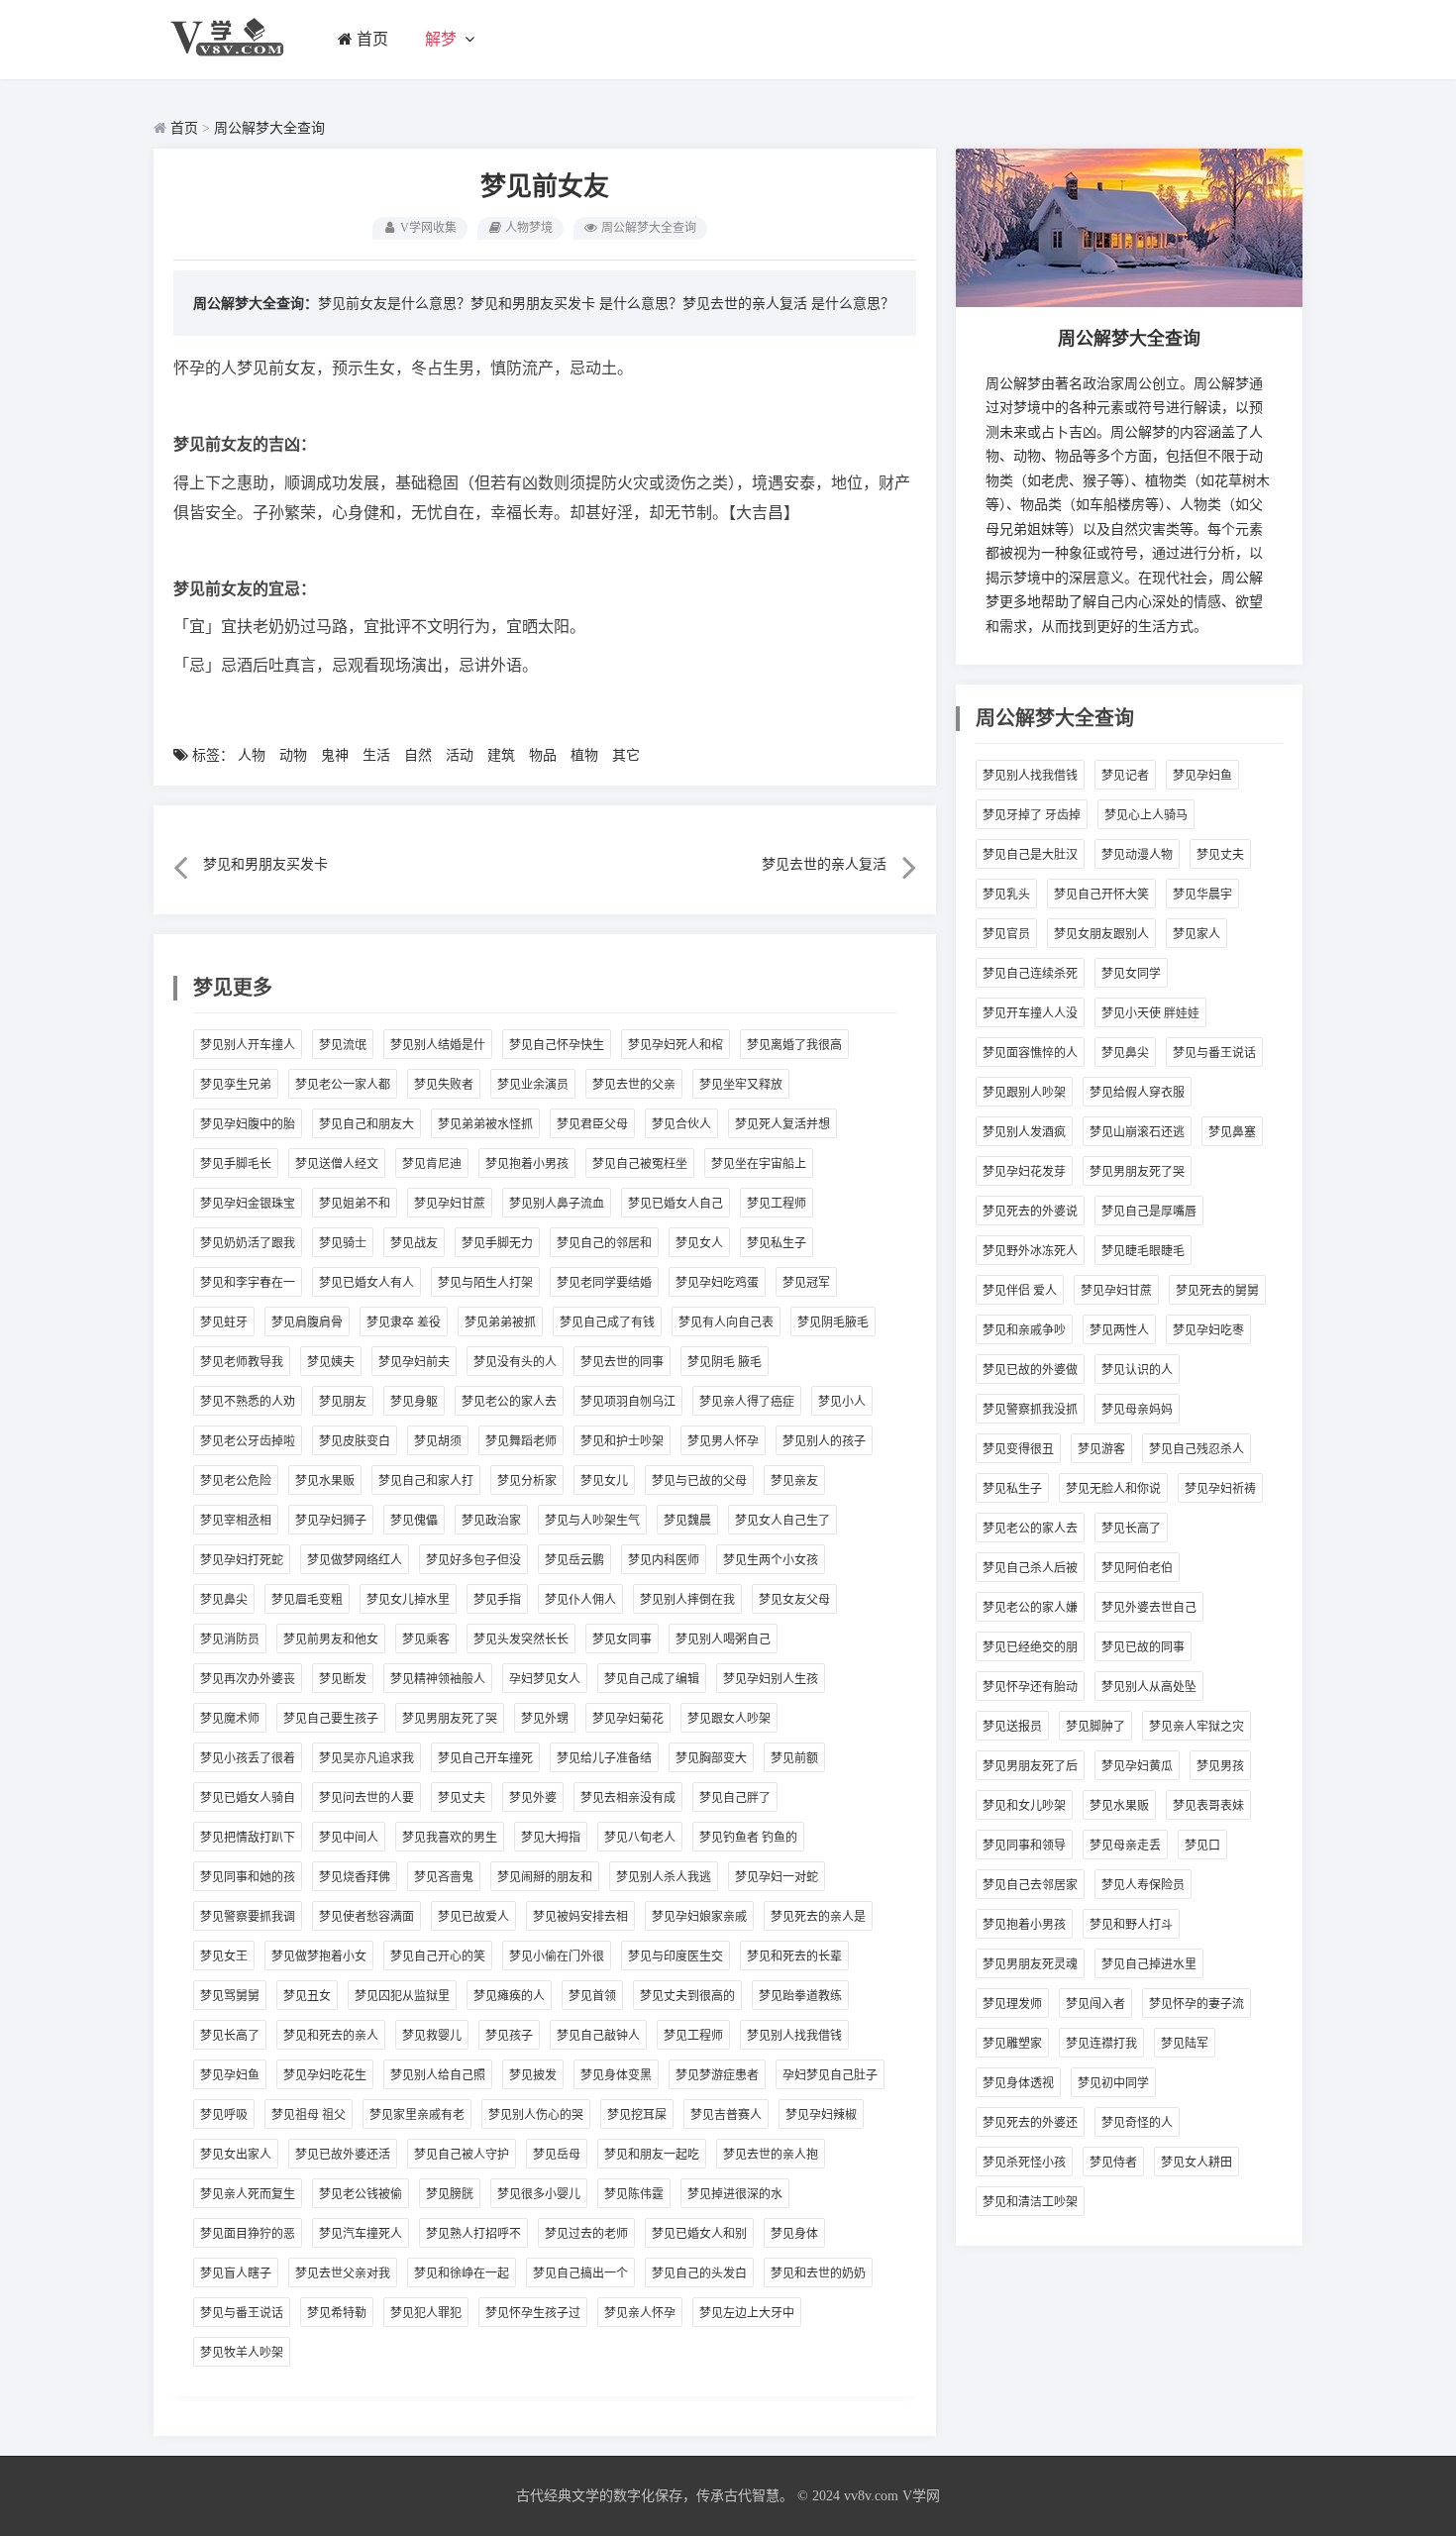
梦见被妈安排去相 (580, 1917)
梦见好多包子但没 (473, 1560)
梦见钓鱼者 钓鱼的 (748, 1838)
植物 (584, 755)
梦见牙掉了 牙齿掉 (1032, 815)
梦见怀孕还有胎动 (1030, 1687)
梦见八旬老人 (640, 1838)
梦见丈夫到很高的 (687, 1996)
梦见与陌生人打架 (485, 1283)
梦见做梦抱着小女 (319, 1956)
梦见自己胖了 (735, 1798)
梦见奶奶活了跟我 (248, 1243)
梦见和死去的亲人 (331, 2036)
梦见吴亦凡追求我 (366, 1758)
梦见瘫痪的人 (509, 1996)
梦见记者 (1125, 776)
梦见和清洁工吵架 (1030, 2202)
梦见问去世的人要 (366, 1798)
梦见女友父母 (794, 1600)
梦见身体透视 (1018, 2083)
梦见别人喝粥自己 (723, 1639)
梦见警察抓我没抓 (1030, 1410)
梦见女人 (699, 1243)
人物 (252, 755)
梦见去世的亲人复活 (745, 304)
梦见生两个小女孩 (771, 1560)
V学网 (921, 2496)
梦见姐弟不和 (355, 1204)
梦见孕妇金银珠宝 (248, 1204)
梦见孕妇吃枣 (1208, 1330)
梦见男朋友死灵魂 (1030, 1964)
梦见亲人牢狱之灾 (1196, 1727)
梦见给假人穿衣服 (1137, 1093)
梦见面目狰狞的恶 (248, 2234)
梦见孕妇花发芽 (1024, 1172)
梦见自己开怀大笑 (1101, 895)
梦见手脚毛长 (236, 1164)
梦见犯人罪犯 (426, 2313)
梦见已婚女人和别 (699, 2234)
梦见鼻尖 (224, 1600)
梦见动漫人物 (1137, 855)
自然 (418, 755)
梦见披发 (533, 2075)
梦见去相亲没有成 (628, 1798)
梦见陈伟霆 (634, 2194)
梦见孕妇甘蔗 (450, 1204)
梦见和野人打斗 (1131, 1925)
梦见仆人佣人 (580, 1600)
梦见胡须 (438, 1441)
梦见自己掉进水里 (1149, 1964)
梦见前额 (794, 1758)
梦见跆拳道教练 (800, 1996)
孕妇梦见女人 (545, 1679)
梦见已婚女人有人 (366, 1283)
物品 (543, 755)
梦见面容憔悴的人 (1030, 1053)
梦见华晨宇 (1202, 895)
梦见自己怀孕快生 (557, 1045)
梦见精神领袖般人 (438, 1679)
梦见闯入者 (1095, 2004)
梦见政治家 (491, 1521)
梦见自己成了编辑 (652, 1679)
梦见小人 (842, 1402)
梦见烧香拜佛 (355, 1877)
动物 (293, 755)
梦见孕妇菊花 (628, 1719)
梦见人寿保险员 (1143, 1885)
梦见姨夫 (331, 1362)
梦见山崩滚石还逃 (1137, 1132)
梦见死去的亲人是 (818, 1917)
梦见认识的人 (1137, 1370)
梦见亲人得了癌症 (747, 1402)
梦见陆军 (1185, 2044)
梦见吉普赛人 (726, 2115)
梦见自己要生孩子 (331, 1719)
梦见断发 (343, 1679)
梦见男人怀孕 (723, 1441)
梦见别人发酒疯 (1024, 1132)
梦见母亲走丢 (1125, 1846)
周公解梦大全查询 (269, 128)
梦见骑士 (343, 1243)
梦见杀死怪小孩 (1024, 2163)
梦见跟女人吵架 (729, 1719)
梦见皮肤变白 (355, 1441)
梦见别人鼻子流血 (557, 1204)
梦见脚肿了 (1095, 1727)
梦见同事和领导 (1024, 1846)
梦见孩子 (509, 2036)
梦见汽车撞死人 (361, 2234)
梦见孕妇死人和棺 (676, 1045)
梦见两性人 (1119, 1330)
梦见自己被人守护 (462, 2155)
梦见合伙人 (681, 1124)
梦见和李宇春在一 (248, 1283)
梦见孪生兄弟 (236, 1085)
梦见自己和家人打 (426, 1481)
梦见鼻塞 (1232, 1132)
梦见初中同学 (1113, 2083)
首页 (372, 39)
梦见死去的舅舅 (1217, 1291)
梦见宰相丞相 (236, 1521)
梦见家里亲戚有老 (417, 2115)
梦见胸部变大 (711, 1758)
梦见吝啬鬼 (444, 1877)
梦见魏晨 (687, 1521)
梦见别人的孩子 (824, 1441)
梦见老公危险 (236, 1481)
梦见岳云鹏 (574, 1560)
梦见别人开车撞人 (248, 1045)
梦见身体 (794, 2234)
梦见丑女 (307, 1996)
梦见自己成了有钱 (607, 1322)
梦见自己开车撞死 (485, 1758)
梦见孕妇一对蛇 (777, 1877)
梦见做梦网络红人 (355, 1560)
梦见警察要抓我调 (248, 1917)
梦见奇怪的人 (1137, 2123)
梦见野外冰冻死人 (1030, 1251)
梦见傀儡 (414, 1521)
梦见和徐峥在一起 (462, 2273)
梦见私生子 (777, 1243)
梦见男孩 (1220, 1766)
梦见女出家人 (236, 2155)
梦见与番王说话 (242, 2313)
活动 (460, 755)
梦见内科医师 (664, 1560)
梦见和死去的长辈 (794, 1956)
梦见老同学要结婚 (604, 1283)
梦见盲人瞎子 (236, 2273)
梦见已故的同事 (1143, 1647)
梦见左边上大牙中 (747, 2313)
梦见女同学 (1131, 974)
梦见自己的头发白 (699, 2273)
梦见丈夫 (462, 1798)
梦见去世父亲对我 (343, 2273)
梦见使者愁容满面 (366, 1917)
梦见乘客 (426, 1639)
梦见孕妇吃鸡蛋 (717, 1283)
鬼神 (335, 755)
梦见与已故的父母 (699, 1481)
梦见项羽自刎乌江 (628, 1402)
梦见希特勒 (337, 2313)
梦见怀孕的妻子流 (1196, 2004)
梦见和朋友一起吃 (652, 2155)
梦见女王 (224, 1956)
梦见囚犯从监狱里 (402, 1996)
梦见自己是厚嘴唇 (1149, 1212)
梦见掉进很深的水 (735, 2194)
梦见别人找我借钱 (794, 2036)
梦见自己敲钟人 (598, 2036)
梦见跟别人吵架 (1024, 1093)
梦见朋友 (343, 1402)
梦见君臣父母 (592, 1124)
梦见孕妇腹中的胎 (248, 1124)
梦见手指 (497, 1600)
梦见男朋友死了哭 (450, 1719)
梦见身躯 (414, 1402)
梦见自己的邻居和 (604, 1243)
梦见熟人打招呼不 (473, 2234)
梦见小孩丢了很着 (248, 1758)
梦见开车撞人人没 (1030, 1013)
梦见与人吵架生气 (592, 1521)
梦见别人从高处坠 (1149, 1687)
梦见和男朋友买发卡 (533, 304)
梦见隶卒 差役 (404, 1322)
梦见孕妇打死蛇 (242, 1560)
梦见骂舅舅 (230, 1996)
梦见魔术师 (230, 1719)
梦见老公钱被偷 (361, 2194)
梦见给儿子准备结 (604, 1758)
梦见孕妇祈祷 (1220, 1489)
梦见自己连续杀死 (1030, 974)
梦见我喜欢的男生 (450, 1838)
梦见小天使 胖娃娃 (1150, 1013)
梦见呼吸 (224, 2115)
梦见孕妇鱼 (230, 2075)
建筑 (501, 755)
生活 (376, 755)
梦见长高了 (230, 2036)
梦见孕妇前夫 (414, 1362)
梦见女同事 (622, 1639)
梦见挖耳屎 (637, 2115)
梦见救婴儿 (432, 2036)
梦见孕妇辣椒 (821, 2115)
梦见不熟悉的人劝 (248, 1402)
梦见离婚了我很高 (794, 1045)
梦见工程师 (777, 1204)
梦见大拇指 (551, 1838)
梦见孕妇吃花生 (325, 2075)
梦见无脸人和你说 (1113, 1489)
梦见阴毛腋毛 (833, 1322)
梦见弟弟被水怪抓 (485, 1124)
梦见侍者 (1113, 2163)
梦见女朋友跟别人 (1101, 934)
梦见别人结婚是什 (438, 1045)
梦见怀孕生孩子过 (533, 2313)
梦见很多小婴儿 (539, 2194)
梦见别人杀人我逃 (664, 1877)
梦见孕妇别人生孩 (771, 1679)
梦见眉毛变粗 (307, 1600)
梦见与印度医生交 (676, 1956)
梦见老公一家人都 (343, 1085)
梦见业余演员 (533, 1085)
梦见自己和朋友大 (366, 1124)
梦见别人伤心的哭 (536, 2115)
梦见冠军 (806, 1283)
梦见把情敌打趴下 (248, 1838)
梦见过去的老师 (586, 2234)
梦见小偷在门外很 (557, 1956)
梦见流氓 (343, 1045)
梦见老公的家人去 (509, 1402)
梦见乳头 (1006, 895)
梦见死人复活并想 (782, 1124)
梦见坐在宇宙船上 (759, 1164)
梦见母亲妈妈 (1137, 1410)
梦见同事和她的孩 (248, 1877)
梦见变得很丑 (1018, 1449)
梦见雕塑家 (1012, 2044)
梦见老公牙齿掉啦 (248, 1441)
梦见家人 (1196, 934)
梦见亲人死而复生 (248, 2194)
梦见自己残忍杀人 (1196, 1449)
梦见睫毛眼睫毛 (1143, 1251)
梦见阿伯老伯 (1137, 1568)
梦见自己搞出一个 (580, 2273)
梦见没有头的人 (515, 1362)
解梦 (441, 39)
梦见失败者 (444, 1085)
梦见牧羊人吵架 (242, 2353)
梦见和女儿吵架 (1024, 1806)
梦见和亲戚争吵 (1024, 1330)
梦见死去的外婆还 (1030, 2123)
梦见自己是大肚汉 (1030, 855)
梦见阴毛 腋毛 (725, 1362)
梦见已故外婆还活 (343, 2155)
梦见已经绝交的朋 (1030, 1647)
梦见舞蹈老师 (521, 1441)
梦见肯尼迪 (432, 1164)
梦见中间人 (349, 1838)
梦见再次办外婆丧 (248, 1679)
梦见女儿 (604, 1481)
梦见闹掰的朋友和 (545, 1877)
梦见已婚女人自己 (676, 1204)
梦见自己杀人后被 (1030, 1568)
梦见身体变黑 (616, 2075)
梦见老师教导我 (242, 1362)
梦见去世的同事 (622, 1362)
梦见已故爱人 (473, 1917)
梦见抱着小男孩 (527, 1164)
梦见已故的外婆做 (1030, 1370)
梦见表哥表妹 (1208, 1806)
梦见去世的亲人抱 (771, 2155)
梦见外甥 (545, 1719)
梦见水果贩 (325, 1481)
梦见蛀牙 (224, 1322)
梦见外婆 (533, 1798)
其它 (626, 755)
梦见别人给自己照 (438, 2075)
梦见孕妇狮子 (331, 1521)
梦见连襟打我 (1101, 2044)
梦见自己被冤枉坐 (640, 1164)
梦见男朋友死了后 (1030, 1766)
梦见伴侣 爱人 (1020, 1291)
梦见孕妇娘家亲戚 (699, 1917)
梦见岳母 (557, 2155)
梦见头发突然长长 (521, 1639)
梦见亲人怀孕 (640, 2313)
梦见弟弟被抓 (500, 1322)
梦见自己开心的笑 (438, 1956)
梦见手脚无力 (497, 1243)
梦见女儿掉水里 (408, 1600)
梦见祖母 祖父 (309, 2115)
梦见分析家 (527, 1481)
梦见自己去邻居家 (1030, 1885)
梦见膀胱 (450, 2194)
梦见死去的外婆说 (1030, 1212)
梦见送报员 (1012, 1727)
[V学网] (226, 61)
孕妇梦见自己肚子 (830, 2075)
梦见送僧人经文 (337, 1164)
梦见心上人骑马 (1146, 815)
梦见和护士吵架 (622, 1441)
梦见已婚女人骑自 (248, 1798)
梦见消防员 (230, 1639)
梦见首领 (592, 1996)
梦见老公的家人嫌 (1030, 1608)
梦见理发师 (1012, 2004)
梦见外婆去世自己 (1149, 1608)
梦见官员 (1006, 934)
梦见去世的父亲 (634, 1085)
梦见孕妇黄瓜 (1137, 1766)
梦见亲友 (794, 1481)
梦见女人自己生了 (782, 1521)
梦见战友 (414, 1243)
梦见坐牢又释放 (741, 1085)
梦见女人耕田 (1196, 2163)
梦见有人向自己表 (726, 1322)
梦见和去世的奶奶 (818, 2273)
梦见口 (1202, 1846)
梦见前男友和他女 (331, 1639)
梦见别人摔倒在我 (687, 1600)
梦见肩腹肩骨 (307, 1322)
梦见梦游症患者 (717, 2075)
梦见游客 (1101, 1449)
